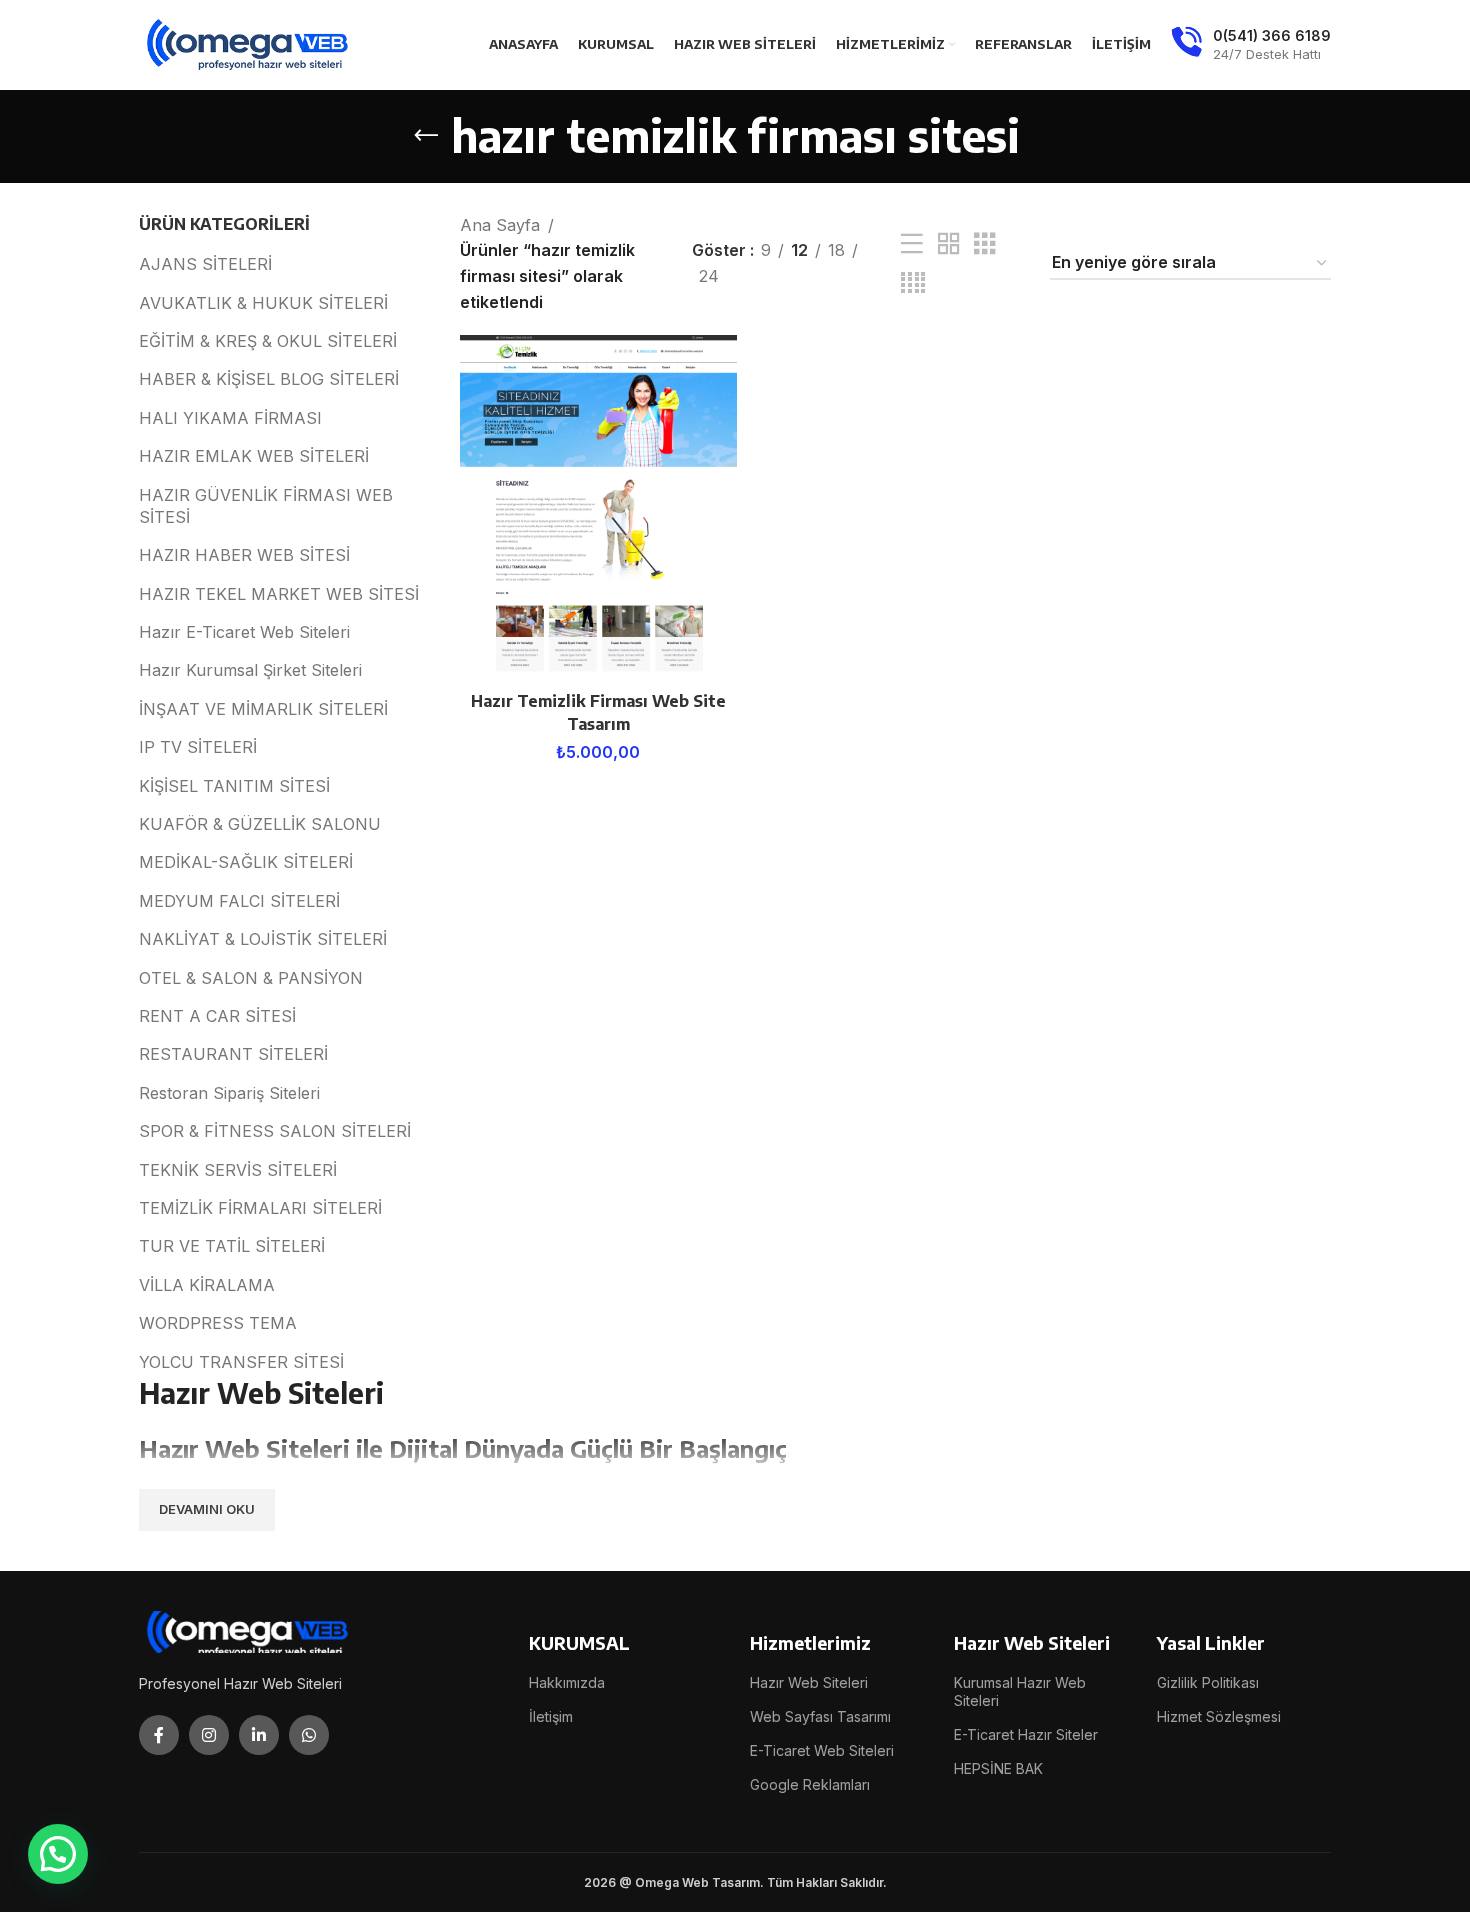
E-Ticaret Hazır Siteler (1026, 1734)
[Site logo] (249, 43)
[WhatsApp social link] (309, 1735)
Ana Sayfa (500, 225)
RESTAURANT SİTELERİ (233, 1054)
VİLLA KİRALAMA (207, 1285)
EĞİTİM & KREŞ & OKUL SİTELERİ (268, 341)
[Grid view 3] (985, 244)
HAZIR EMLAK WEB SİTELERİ (254, 456)
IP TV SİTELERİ (198, 747)
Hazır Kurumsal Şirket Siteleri (250, 670)
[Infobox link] (1251, 45)
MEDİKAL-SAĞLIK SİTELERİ (246, 862)
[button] (58, 1854)
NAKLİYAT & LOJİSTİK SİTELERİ (263, 939)
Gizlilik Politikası (1208, 1682)
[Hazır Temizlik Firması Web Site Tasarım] (598, 508)
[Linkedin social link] (259, 1735)
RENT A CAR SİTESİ (217, 1016)
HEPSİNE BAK (998, 1768)
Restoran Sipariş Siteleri (229, 1093)
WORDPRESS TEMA (218, 1323)
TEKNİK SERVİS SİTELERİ (238, 1170)
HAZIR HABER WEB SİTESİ (244, 555)
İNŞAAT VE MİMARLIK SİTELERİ (263, 709)
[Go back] (426, 136)
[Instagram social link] (209, 1735)
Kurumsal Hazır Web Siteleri (1020, 1691)
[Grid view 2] (949, 244)
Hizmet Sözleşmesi (1219, 1716)
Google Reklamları (810, 1784)
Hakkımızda (567, 1682)
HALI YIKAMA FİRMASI (230, 418)
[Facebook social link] (159, 1735)
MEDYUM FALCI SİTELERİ (239, 901)
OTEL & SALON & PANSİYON (251, 978)
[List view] (912, 244)
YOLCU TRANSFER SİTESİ (241, 1362)
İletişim (551, 1716)
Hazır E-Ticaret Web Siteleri (244, 632)
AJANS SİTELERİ (205, 264)
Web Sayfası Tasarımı (820, 1716)
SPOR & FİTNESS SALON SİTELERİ (275, 1131)
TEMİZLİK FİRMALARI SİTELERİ (260, 1208)
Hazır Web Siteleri (809, 1682)
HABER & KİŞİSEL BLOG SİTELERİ (269, 379)
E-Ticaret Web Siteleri (822, 1750)
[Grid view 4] (913, 283)
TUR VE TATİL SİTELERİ (232, 1246)
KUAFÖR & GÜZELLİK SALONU (260, 824)
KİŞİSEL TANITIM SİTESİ (234, 786)
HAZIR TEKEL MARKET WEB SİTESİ (279, 594)
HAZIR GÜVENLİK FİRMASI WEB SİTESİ (266, 506)
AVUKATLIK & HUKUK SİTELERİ (263, 303)
